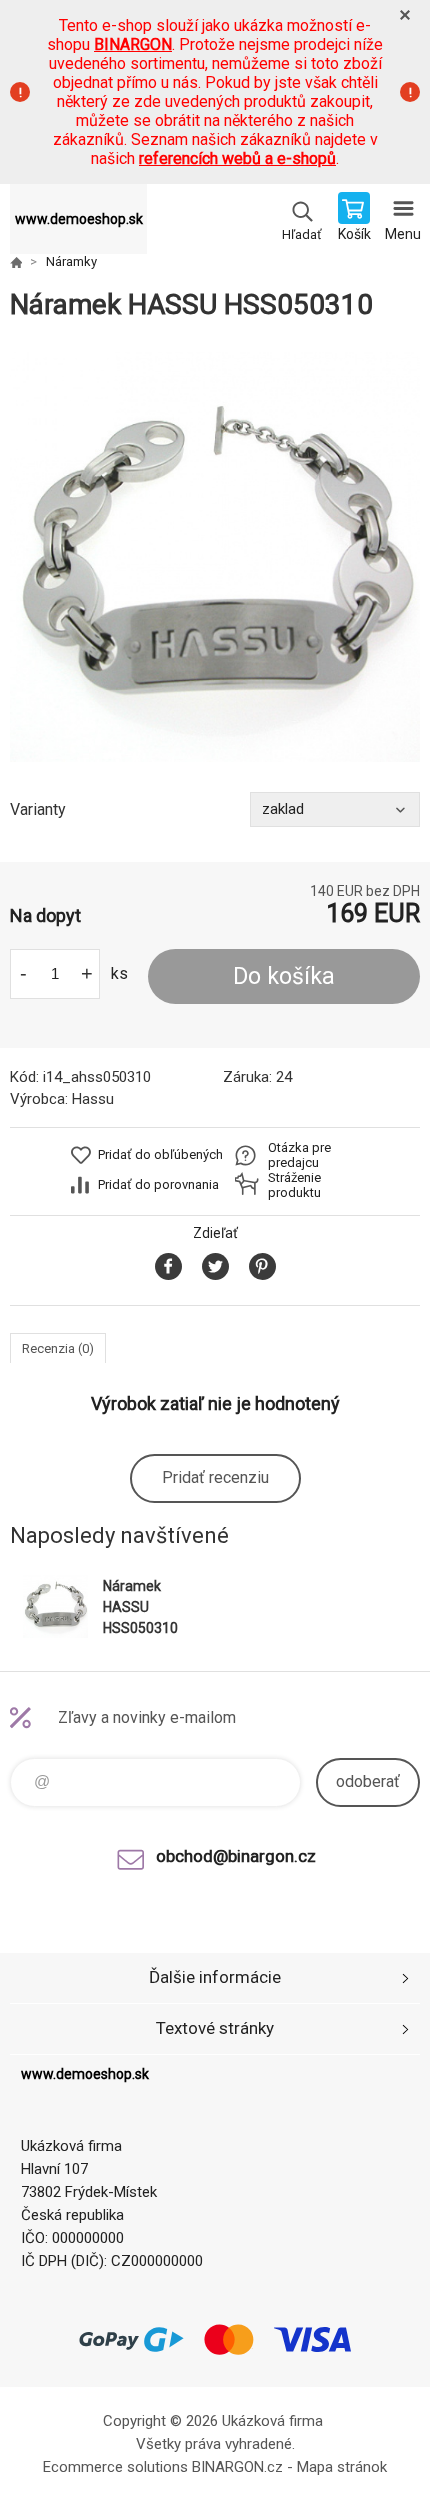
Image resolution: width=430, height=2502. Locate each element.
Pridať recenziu (215, 1477)
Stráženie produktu (294, 1185)
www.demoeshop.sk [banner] (79, 219)
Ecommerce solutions (115, 2467)
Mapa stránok (342, 2467)
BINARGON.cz (237, 2467)
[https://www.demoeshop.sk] (16, 262)
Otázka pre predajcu (299, 1155)
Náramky (71, 261)
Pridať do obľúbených (160, 1154)
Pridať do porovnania (158, 1184)
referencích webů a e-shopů (237, 158)
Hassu (93, 1099)
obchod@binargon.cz (236, 1856)
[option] (215, 557)
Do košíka (284, 976)
